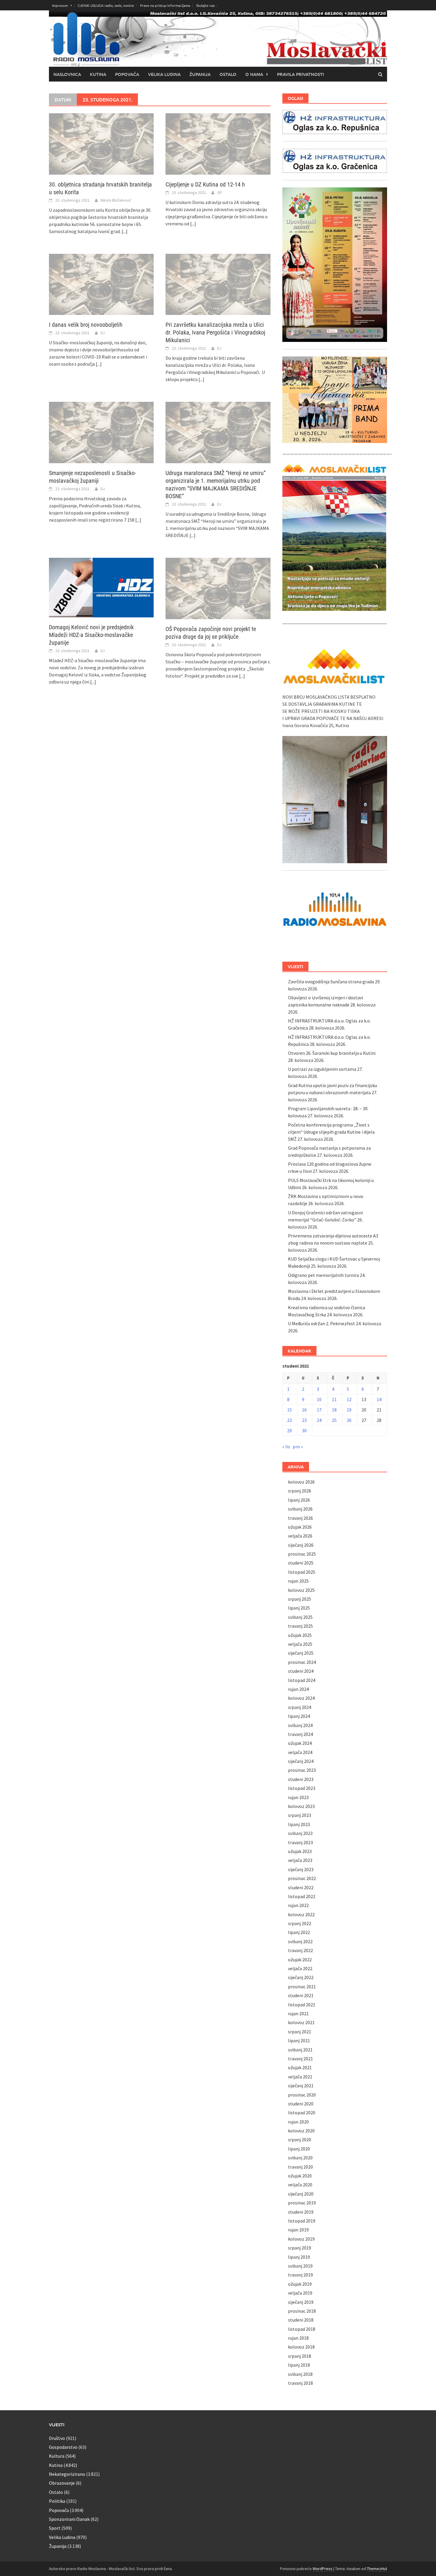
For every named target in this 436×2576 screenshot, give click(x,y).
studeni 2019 (301, 2212)
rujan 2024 (298, 1689)
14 (379, 1399)
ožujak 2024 (300, 1743)
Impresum (60, 5)
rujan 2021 (298, 2013)
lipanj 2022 (299, 1932)
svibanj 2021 (300, 2050)
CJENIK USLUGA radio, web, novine (106, 5)
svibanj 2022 (300, 1941)
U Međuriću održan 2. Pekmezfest (322, 1323)
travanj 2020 (300, 2167)
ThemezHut (377, 2569)
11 (334, 1399)
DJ (103, 333)
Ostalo (228, 74)
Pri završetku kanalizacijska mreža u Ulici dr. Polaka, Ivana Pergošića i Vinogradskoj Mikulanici (215, 332)
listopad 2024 (302, 1680)
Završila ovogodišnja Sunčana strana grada (331, 982)
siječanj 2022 (301, 1977)
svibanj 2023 (300, 1833)
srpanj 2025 (300, 1599)
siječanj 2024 (301, 1761)
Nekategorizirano (67, 2474)
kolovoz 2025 (301, 1590)
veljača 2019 (300, 2293)
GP (220, 192)
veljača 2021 (300, 2077)
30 (304, 1430)
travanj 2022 (300, 1950)
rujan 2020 (298, 2122)
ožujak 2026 (300, 1527)
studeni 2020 (301, 2104)
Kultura (57, 2456)
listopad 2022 (302, 1896)
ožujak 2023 (300, 1851)
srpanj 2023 (300, 1815)
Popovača (127, 74)
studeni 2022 (301, 1887)
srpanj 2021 (300, 2032)
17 (319, 1410)
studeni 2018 (301, 2320)
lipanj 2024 (299, 1716)
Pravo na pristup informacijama (165, 5)
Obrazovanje (62, 2483)
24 (319, 1420)
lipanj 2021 (299, 2040)
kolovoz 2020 (301, 2131)
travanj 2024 (300, 1734)
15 (289, 1410)
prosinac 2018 (302, 2311)
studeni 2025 (301, 1563)
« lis (286, 1446)
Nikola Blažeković (116, 200)
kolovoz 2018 (301, 2347)
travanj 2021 (300, 2059)
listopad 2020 (302, 2113)
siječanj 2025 (301, 1653)
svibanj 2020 (300, 2158)
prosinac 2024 (302, 1662)
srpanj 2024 (300, 1707)
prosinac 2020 (302, 2095)
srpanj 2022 (300, 1923)
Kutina (98, 74)
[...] (125, 231)
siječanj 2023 (301, 1869)
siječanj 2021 (301, 2086)
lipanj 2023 (299, 1824)
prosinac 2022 (302, 1878)
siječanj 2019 (301, 2302)
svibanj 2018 (300, 2374)
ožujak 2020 (300, 2176)
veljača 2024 (300, 1752)
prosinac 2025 (302, 1554)
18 (334, 1410)
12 (349, 1399)
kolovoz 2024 (301, 1698)
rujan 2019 (298, 2230)
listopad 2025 (302, 1572)
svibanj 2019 (300, 2266)
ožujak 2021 (300, 2067)
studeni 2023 (301, 1779)
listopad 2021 (302, 2005)
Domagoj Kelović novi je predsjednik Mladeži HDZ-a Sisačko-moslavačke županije (91, 635)
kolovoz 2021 (301, 2022)
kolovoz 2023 (301, 1806)
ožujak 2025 (300, 1635)
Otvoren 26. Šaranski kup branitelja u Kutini (332, 1053)
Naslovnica (67, 74)
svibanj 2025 (300, 1617)
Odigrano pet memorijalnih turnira (323, 1275)
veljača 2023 (300, 1860)
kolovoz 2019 (301, 2239)
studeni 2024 (301, 1671)
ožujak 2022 (300, 1960)
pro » (298, 1446)
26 (349, 1420)
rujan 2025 (298, 1581)
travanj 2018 (300, 2383)
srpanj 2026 (300, 1491)
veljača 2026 (300, 1536)
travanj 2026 (300, 1518)
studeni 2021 (301, 1995)
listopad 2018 (302, 2329)
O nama (254, 74)
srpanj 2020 (300, 2140)
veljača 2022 (300, 1968)
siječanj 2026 (301, 1545)
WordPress (323, 2569)
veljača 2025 (300, 1644)
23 (304, 1420)
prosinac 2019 (302, 2203)
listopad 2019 (302, 2221)
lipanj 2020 (299, 2149)
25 (334, 1420)
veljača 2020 (300, 2185)
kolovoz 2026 (301, 1482)
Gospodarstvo (63, 2447)
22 (289, 1420)
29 (289, 1430)
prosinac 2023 (302, 1770)
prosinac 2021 (302, 1986)
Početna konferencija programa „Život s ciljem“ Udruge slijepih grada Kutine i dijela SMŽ (331, 1132)
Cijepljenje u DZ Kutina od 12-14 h (205, 184)
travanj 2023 (300, 1842)
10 (319, 1399)
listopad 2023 (302, 1788)
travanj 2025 (300, 1626)
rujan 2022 (298, 1905)
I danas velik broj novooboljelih (86, 325)
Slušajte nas (205, 5)
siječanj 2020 (301, 2194)
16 (304, 1410)
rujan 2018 (298, 2338)
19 (349, 1410)
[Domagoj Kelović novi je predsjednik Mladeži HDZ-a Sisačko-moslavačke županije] (101, 587)
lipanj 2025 (299, 1608)
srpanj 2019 (300, 2248)
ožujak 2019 (300, 2284)
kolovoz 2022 (301, 1914)
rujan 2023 (298, 1797)
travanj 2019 (300, 2275)
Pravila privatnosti (300, 74)
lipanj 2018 (299, 2365)
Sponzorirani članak (69, 2519)
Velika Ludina (164, 74)
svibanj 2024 (300, 1725)
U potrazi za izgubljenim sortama (322, 1069)
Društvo (57, 2438)
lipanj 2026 (299, 1500)
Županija (200, 74)
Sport (55, 2528)
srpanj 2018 (300, 2356)
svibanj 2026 (300, 1509)
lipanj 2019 (299, 2257)
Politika (57, 2501)
